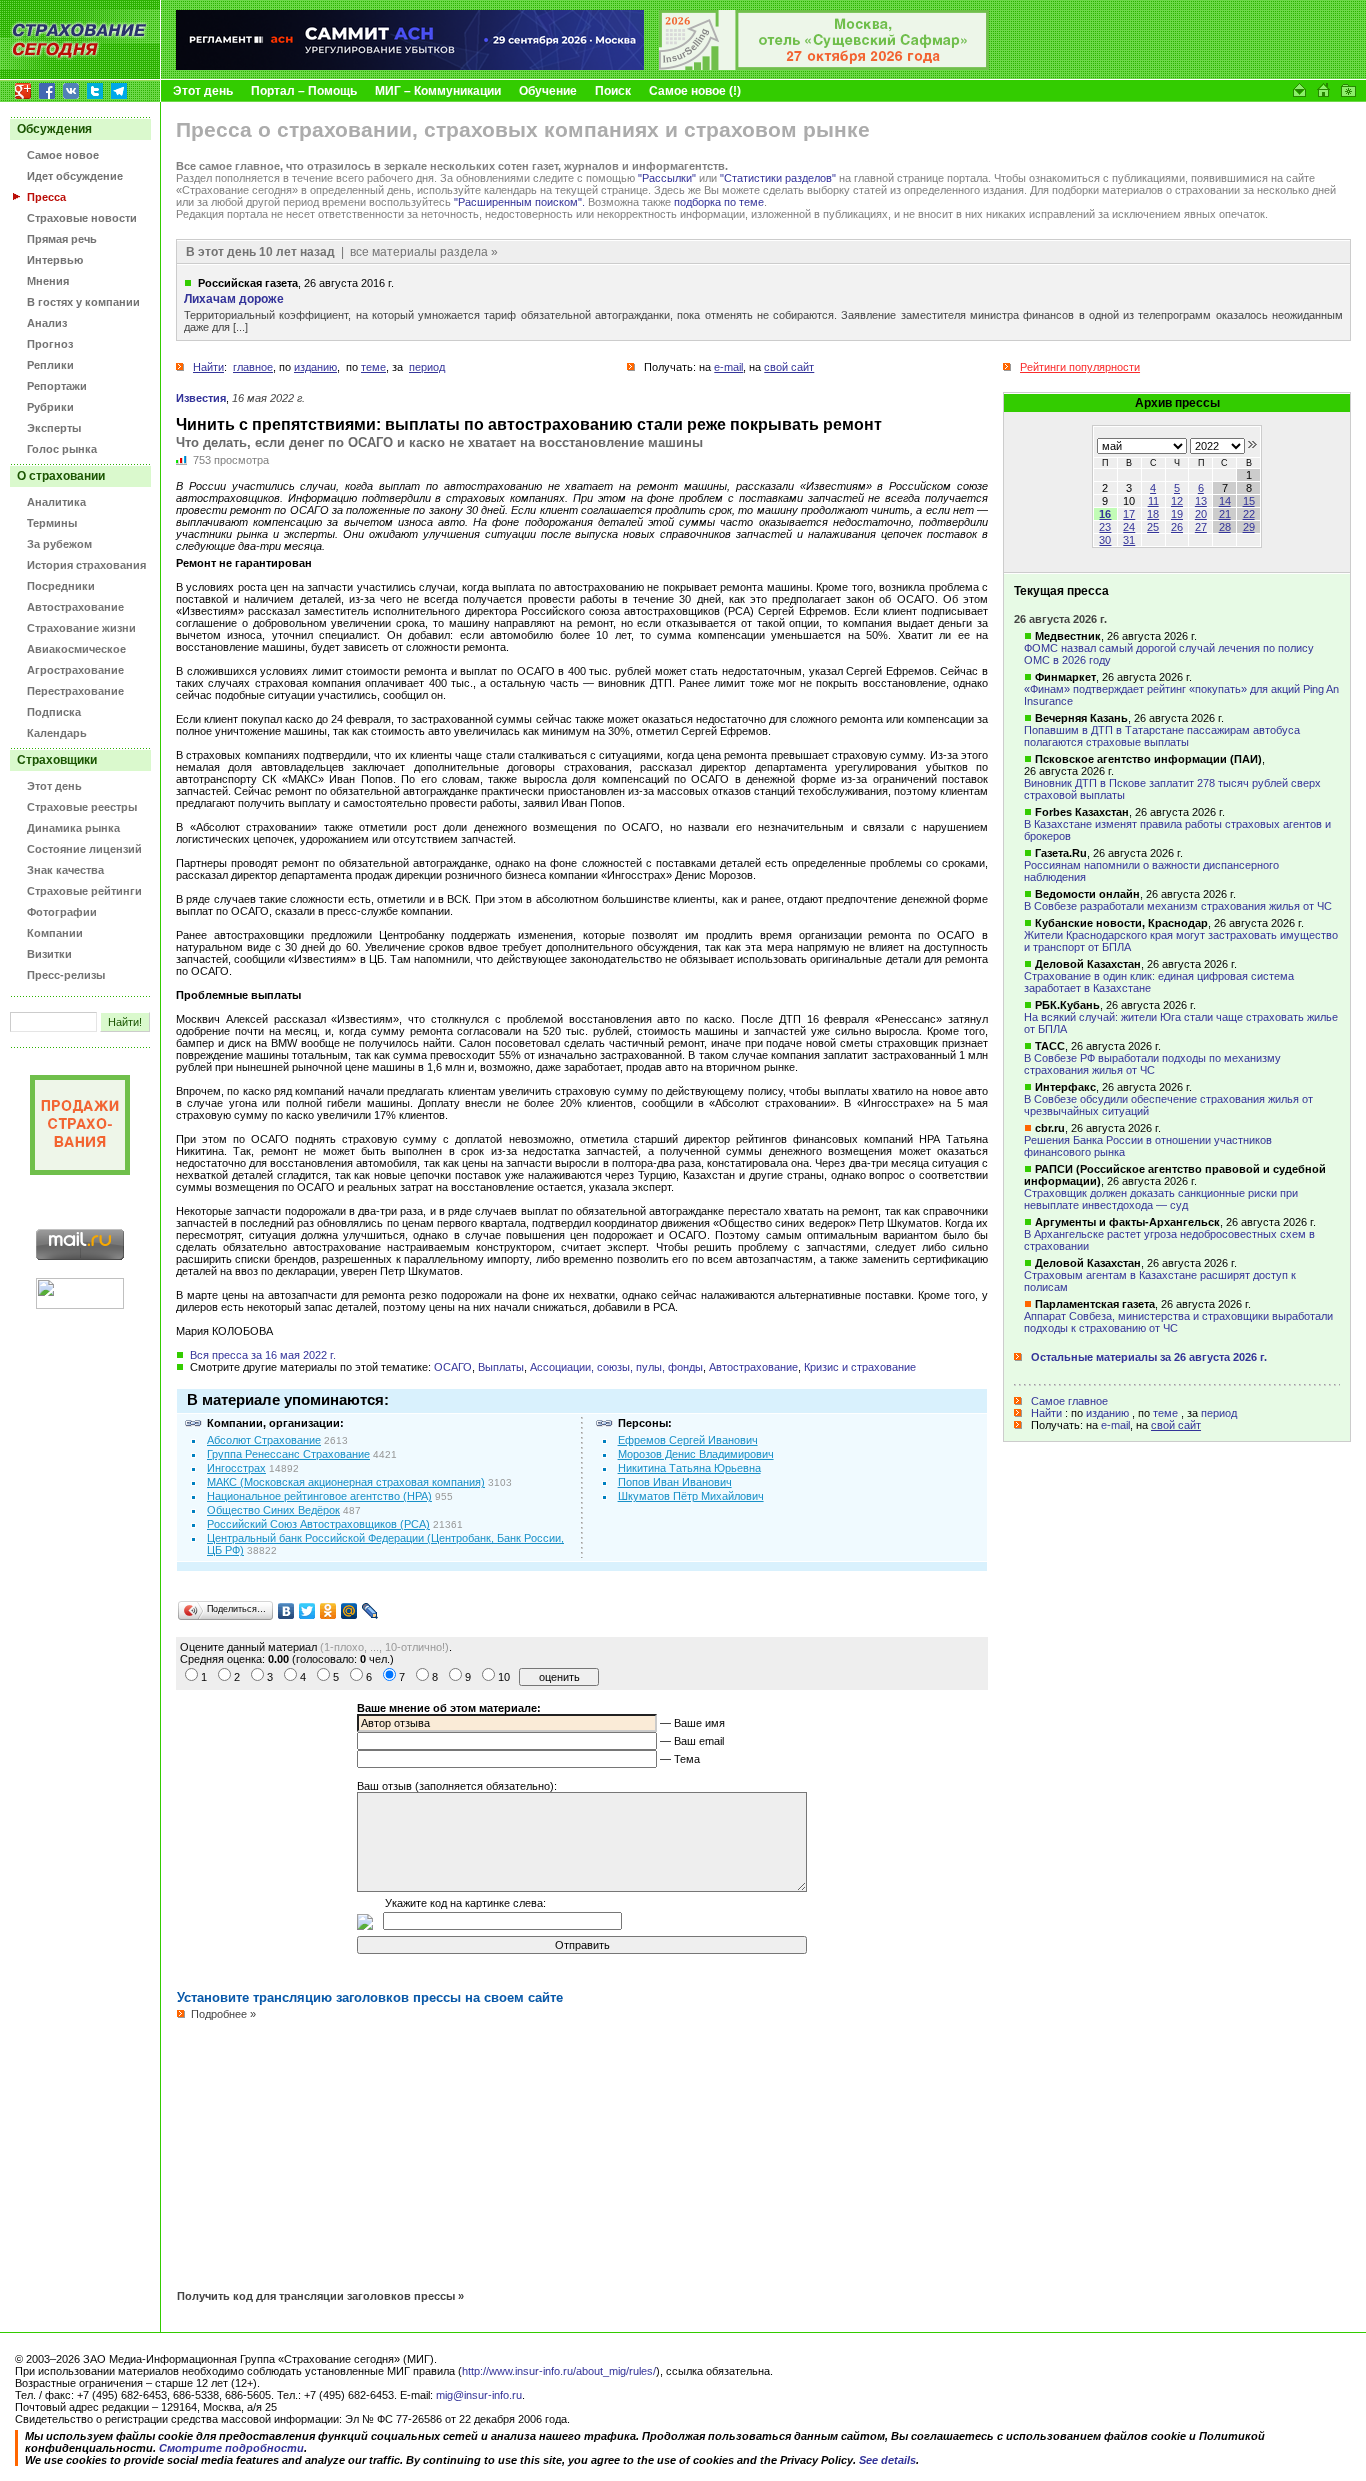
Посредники (61, 586)
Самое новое (63, 155)
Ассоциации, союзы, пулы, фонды (616, 1367)
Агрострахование (75, 670)
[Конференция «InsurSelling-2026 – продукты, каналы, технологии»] (824, 66)
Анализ (47, 323)
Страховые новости (82, 218)
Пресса (46, 197)
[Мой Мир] (349, 1611)
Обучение (548, 91)
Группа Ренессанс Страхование (288, 1454)
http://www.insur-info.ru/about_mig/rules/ (559, 2371)
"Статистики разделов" (778, 178)
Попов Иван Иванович (675, 1482)
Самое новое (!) (695, 91)
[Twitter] (307, 1611)
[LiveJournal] (370, 1611)
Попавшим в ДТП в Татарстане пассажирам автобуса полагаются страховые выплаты (1162, 736)
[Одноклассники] (328, 1611)
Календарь (57, 733)
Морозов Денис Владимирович (696, 1454)
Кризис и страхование (860, 1367)
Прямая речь (62, 239)
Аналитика (56, 502)
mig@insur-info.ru (479, 2395)
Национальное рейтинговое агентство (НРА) (319, 1496)
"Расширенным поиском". (519, 202)
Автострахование (75, 607)
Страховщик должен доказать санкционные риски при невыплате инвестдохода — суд (1161, 1199)
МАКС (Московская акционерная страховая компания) (346, 1482)
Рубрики (50, 407)
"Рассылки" (667, 178)
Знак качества (65, 870)
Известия (201, 398)
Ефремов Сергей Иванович (688, 1440)
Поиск (613, 91)
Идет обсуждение (75, 176)
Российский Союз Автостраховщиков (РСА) (318, 1524)
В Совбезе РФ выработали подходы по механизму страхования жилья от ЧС (1152, 1064)
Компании (55, 933)
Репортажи (57, 386)
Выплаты (501, 1367)
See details (887, 2460)
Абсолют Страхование (264, 1440)
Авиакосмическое (76, 649)
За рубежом (59, 544)
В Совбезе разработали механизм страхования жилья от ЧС (1178, 906)
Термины (52, 523)
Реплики (50, 365)
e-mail (1115, 1425)
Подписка (54, 712)
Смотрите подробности (231, 2448)
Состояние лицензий (84, 849)
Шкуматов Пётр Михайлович (691, 1496)
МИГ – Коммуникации (438, 91)
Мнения (48, 281)
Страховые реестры (82, 807)
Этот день (203, 91)
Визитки (49, 954)
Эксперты (54, 428)
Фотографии (62, 912)
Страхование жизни (81, 628)
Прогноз (50, 344)
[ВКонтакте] (286, 1611)
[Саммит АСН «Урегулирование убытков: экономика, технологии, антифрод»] (410, 66)
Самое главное (1069, 1401)
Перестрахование (75, 691)
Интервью (55, 260)
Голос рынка (62, 449)
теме (1165, 1413)
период (1219, 1413)
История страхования (86, 565)
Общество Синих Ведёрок (273, 1510)
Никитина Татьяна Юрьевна (689, 1468)
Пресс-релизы (66, 975)
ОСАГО (453, 1367)
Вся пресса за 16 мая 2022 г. (263, 1355)
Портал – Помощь (304, 91)
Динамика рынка (73, 828)
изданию (1107, 1413)
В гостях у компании (83, 302)
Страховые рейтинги (84, 891)
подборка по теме (719, 202)
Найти (1046, 1413)
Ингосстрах (236, 1468)
